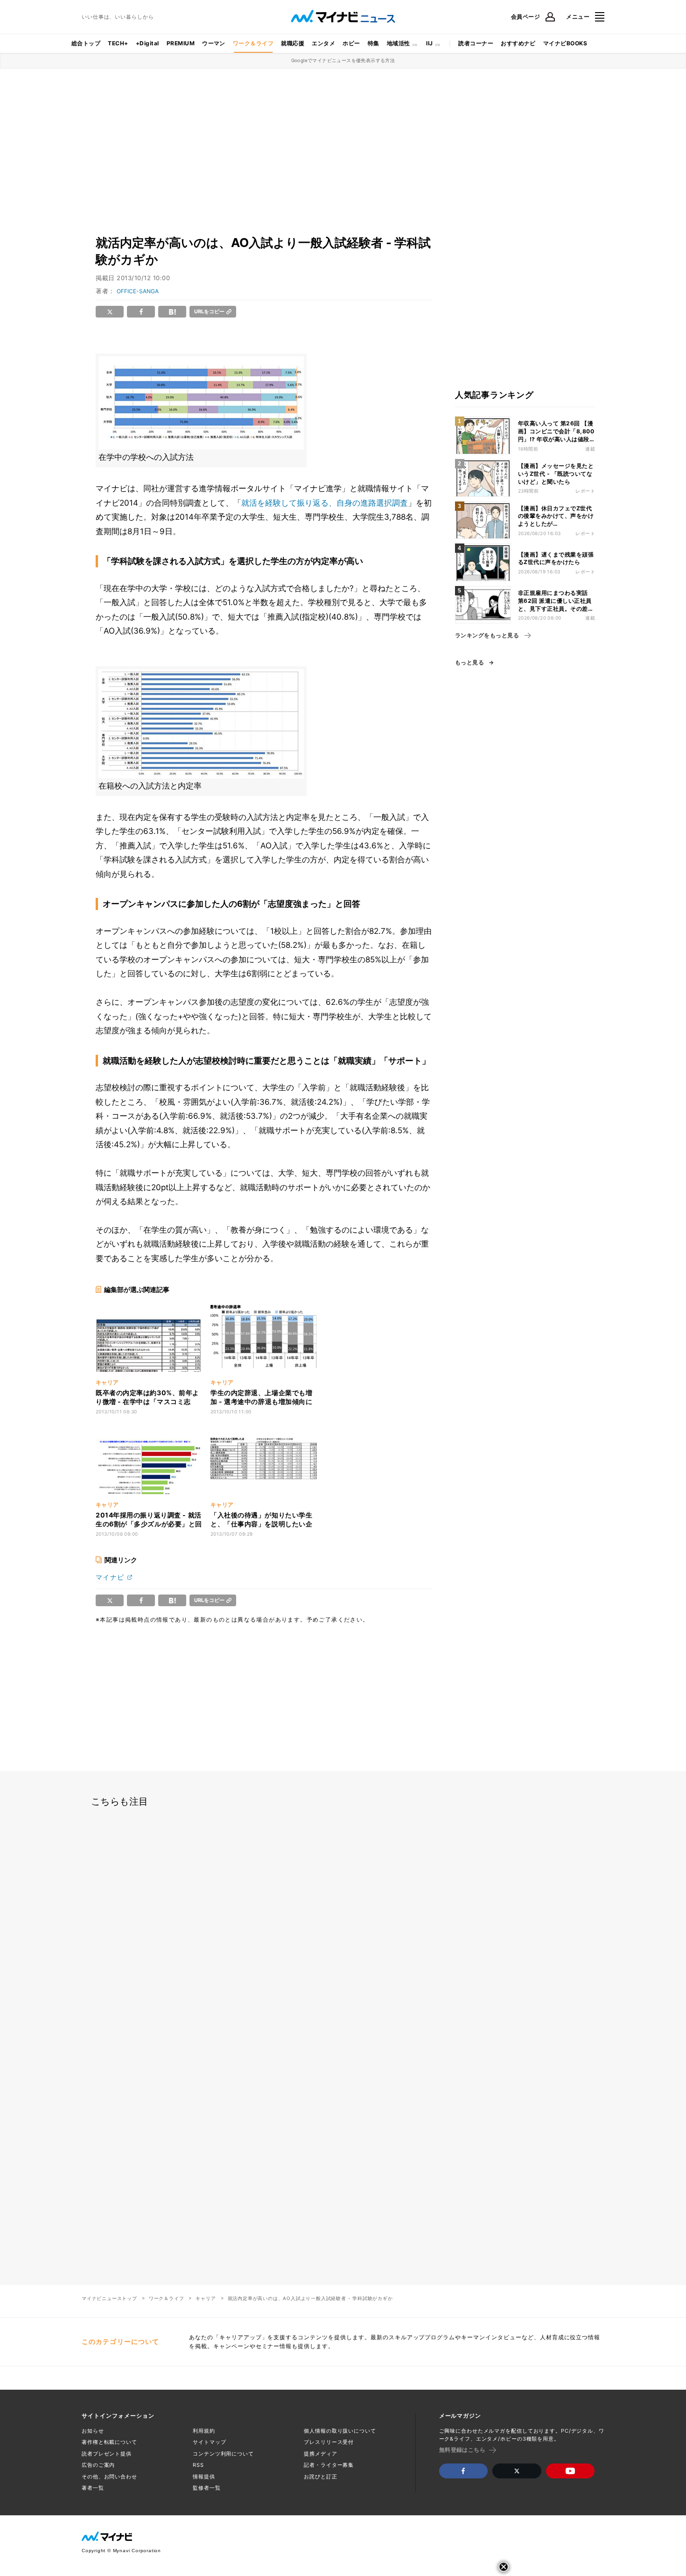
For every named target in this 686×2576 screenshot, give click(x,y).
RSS (198, 2465)
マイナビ (110, 1577)
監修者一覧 (206, 2488)
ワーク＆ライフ (253, 43)
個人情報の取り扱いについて (340, 2431)
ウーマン (214, 43)
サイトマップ (209, 2442)
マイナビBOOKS (565, 43)
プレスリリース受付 (329, 2442)
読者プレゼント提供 (107, 2454)
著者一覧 (93, 2488)
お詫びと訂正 (320, 2477)
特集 (374, 43)
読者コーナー (476, 43)
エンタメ (323, 43)
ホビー (351, 43)
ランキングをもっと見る (487, 635)
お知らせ (93, 2431)
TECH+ (118, 43)
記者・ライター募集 (329, 2465)
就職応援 (293, 43)
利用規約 (204, 2431)
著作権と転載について (109, 2442)
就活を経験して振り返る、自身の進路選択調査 (325, 503)
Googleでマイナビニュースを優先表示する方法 (343, 60)
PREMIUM (181, 43)
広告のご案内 (98, 2465)
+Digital (147, 43)
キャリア (206, 2298)
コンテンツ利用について (223, 2454)
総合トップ (86, 43)
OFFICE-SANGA (138, 291)
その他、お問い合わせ (109, 2477)
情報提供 (204, 2477)
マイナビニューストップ (109, 2298)
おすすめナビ (518, 43)
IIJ (429, 43)
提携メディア (320, 2454)
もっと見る (469, 663)
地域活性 (399, 43)
